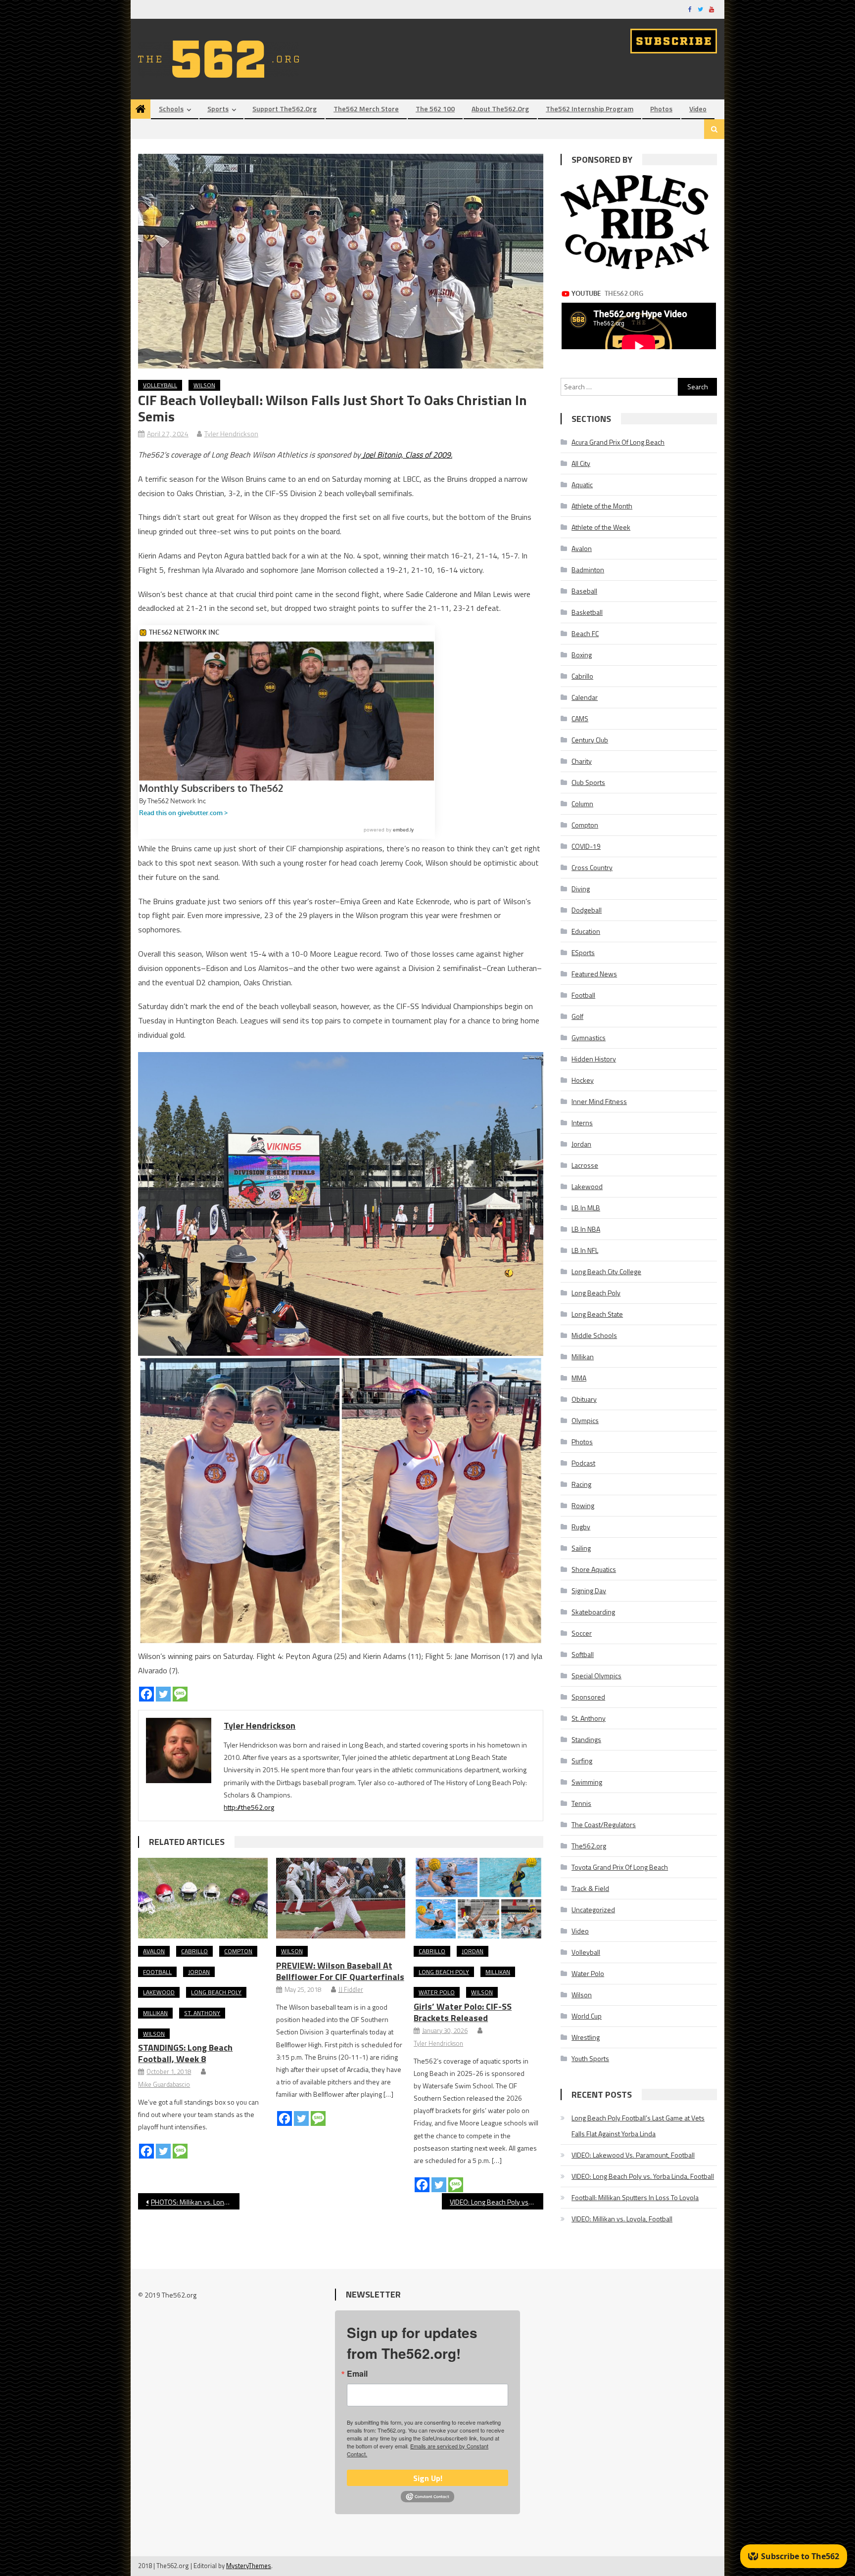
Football (157, 1972)
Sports (218, 109)
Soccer (582, 1633)
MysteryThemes (249, 2566)
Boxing (582, 655)
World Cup (587, 2016)
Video (698, 109)
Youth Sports (590, 2058)
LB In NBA (586, 1229)
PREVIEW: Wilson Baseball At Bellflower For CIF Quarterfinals (340, 1971)
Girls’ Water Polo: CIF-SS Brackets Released (463, 2012)
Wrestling (586, 2037)
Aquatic (582, 484)
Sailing (581, 1548)
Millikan (155, 2013)
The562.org (589, 1846)
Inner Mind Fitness (599, 1101)
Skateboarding (593, 1612)
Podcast (583, 1463)
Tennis (581, 1803)
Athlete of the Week (601, 527)
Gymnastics (589, 1037)
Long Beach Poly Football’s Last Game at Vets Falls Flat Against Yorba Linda (638, 2126)
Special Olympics (596, 1676)
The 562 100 (435, 109)
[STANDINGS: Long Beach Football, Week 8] (203, 1898)
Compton (238, 1951)
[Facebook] (146, 1694)
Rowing (583, 1505)
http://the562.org (249, 1807)
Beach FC (585, 633)
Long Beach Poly (216, 1992)
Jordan (199, 1972)
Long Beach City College (606, 1271)
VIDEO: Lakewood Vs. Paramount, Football (633, 2155)
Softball (583, 1654)
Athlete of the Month (602, 506)
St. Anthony (202, 2013)
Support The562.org (285, 109)
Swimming (587, 1782)
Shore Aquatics (594, 1569)
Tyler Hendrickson (231, 434)
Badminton (588, 570)
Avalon (154, 1951)
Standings (586, 1739)
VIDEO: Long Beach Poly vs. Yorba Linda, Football (643, 2176)
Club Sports (588, 782)
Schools (171, 109)
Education (586, 931)
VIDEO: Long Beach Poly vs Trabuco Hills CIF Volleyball (497, 2202)
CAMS (580, 718)
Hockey (583, 1080)
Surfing (582, 1761)
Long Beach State (597, 1314)
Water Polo (437, 1992)
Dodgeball (587, 910)
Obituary (584, 1399)
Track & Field (590, 1888)
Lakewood (159, 1992)
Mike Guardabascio (164, 2084)
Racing (581, 1484)
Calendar (585, 697)
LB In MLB (586, 1208)
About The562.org (500, 109)
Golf (577, 1016)
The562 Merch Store (366, 109)
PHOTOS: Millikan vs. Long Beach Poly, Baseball (195, 2202)
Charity (582, 761)
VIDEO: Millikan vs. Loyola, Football (622, 2219)
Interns (582, 1123)
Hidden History (594, 1059)
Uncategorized (593, 1909)
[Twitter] (163, 1694)
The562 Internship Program (590, 109)
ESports (583, 952)
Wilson (204, 385)
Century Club (590, 740)
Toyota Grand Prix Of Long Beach (620, 1867)
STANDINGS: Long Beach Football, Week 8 (185, 2053)
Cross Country (592, 867)
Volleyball (160, 385)
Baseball (584, 591)
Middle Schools (594, 1335)
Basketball (587, 612)
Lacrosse (585, 1165)
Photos (661, 109)
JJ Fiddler (351, 1989)
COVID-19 (586, 846)
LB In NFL (585, 1250)
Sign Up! (428, 2478)
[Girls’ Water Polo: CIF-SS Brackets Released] (478, 1898)
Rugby (581, 1527)
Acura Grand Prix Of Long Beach (618, 442)
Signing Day (589, 1590)
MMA (579, 1378)
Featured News (594, 974)
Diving (581, 889)
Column (582, 804)
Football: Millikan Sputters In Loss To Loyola (635, 2197)
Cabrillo (194, 1951)
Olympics (585, 1420)
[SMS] (180, 1694)
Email (357, 2374)
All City (581, 463)
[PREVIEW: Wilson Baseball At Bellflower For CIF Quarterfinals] (341, 1898)
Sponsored (588, 1697)
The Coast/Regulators (604, 1824)
